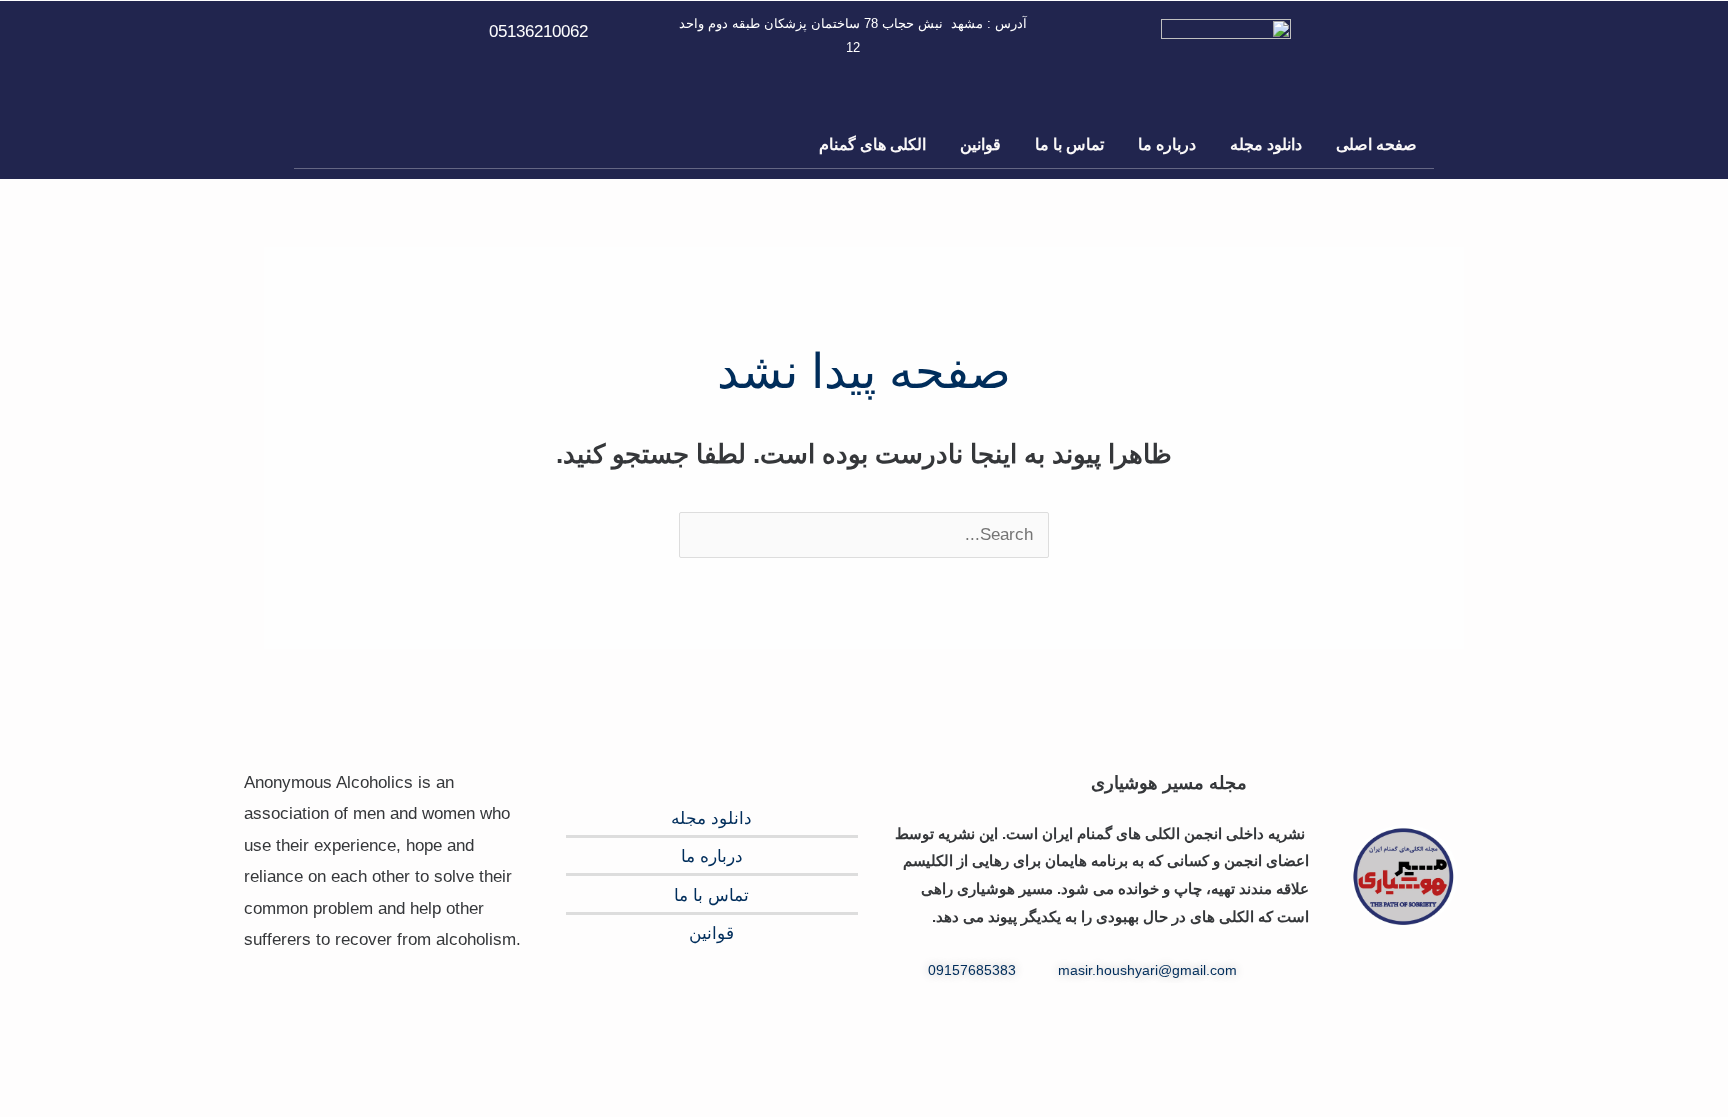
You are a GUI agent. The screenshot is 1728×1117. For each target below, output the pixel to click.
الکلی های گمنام (872, 144)
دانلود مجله (1266, 144)
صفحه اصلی (1376, 144)
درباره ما (1167, 144)
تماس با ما (1069, 144)
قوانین (980, 144)
